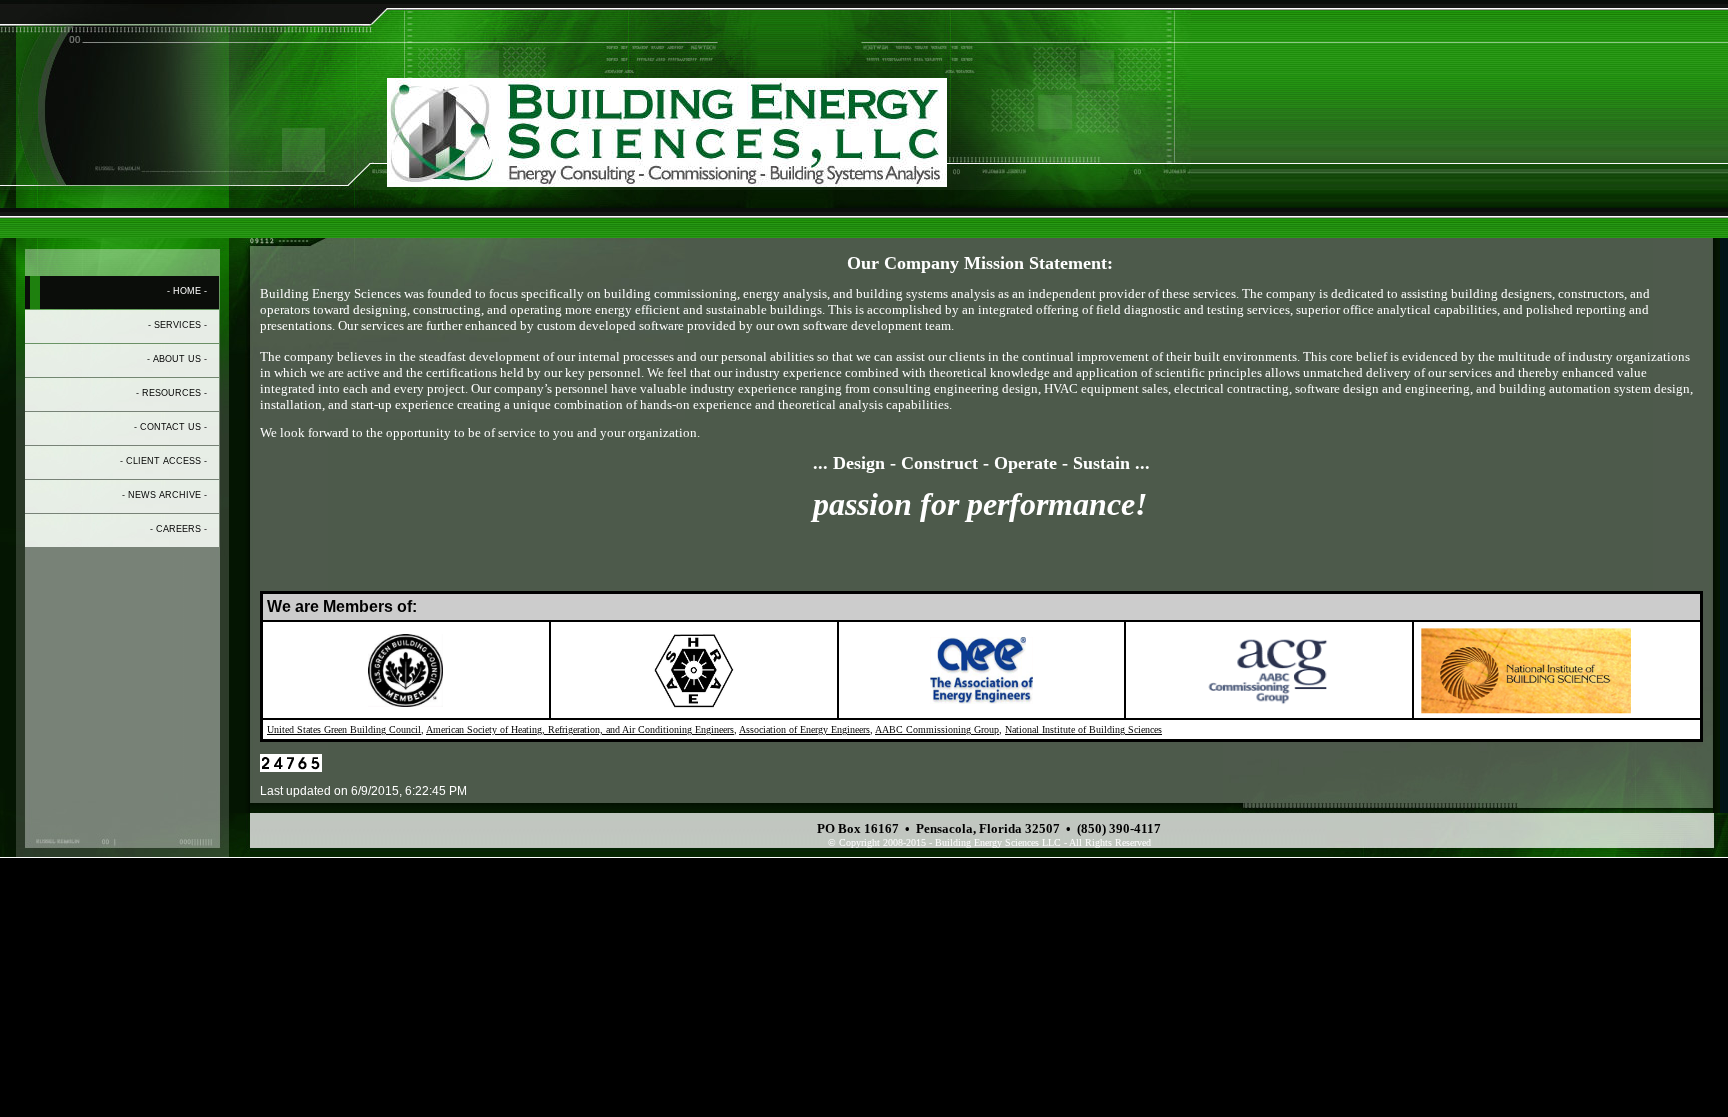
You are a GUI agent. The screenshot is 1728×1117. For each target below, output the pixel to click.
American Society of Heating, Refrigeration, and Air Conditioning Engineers (580, 729)
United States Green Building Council (344, 729)
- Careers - (178, 529)
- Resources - (171, 393)
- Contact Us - (170, 427)
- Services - (177, 325)
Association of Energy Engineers (804, 729)
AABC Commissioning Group (937, 729)
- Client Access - (163, 461)
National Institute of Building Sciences (1083, 729)
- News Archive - (164, 495)
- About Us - (177, 359)
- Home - (187, 291)
